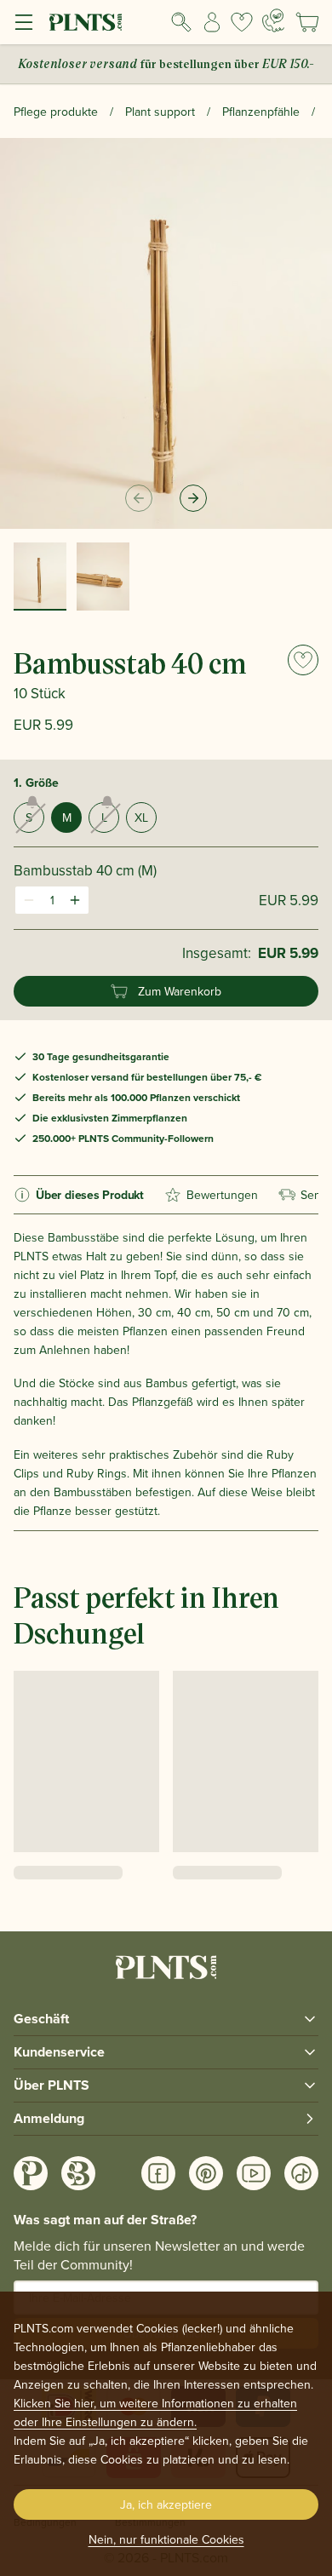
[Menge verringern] (29, 900)
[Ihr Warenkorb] (307, 22)
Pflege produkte (56, 112)
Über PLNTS (52, 2085)
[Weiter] (193, 498)
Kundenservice (59, 2052)
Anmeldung (49, 2118)
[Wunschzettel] (242, 22)
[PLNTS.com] (86, 22)
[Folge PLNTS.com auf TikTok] (301, 2173)
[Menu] (24, 22)
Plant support (160, 112)
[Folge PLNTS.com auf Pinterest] (206, 2173)
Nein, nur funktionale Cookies (166, 2539)
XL (141, 818)
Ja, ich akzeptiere (166, 2504)
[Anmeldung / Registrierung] (212, 22)
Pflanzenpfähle (261, 112)
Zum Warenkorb (180, 991)
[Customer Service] (273, 20)
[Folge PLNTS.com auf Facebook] (158, 2173)
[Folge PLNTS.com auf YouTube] (254, 2173)
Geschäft (41, 2019)
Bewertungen (222, 1195)
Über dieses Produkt (90, 1195)
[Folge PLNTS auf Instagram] (31, 2173)
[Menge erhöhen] (75, 900)
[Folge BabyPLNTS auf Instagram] (78, 2173)
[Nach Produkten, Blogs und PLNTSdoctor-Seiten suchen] (181, 22)
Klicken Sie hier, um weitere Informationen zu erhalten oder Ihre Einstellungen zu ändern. (155, 2412)
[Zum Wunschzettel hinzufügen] (303, 660)
